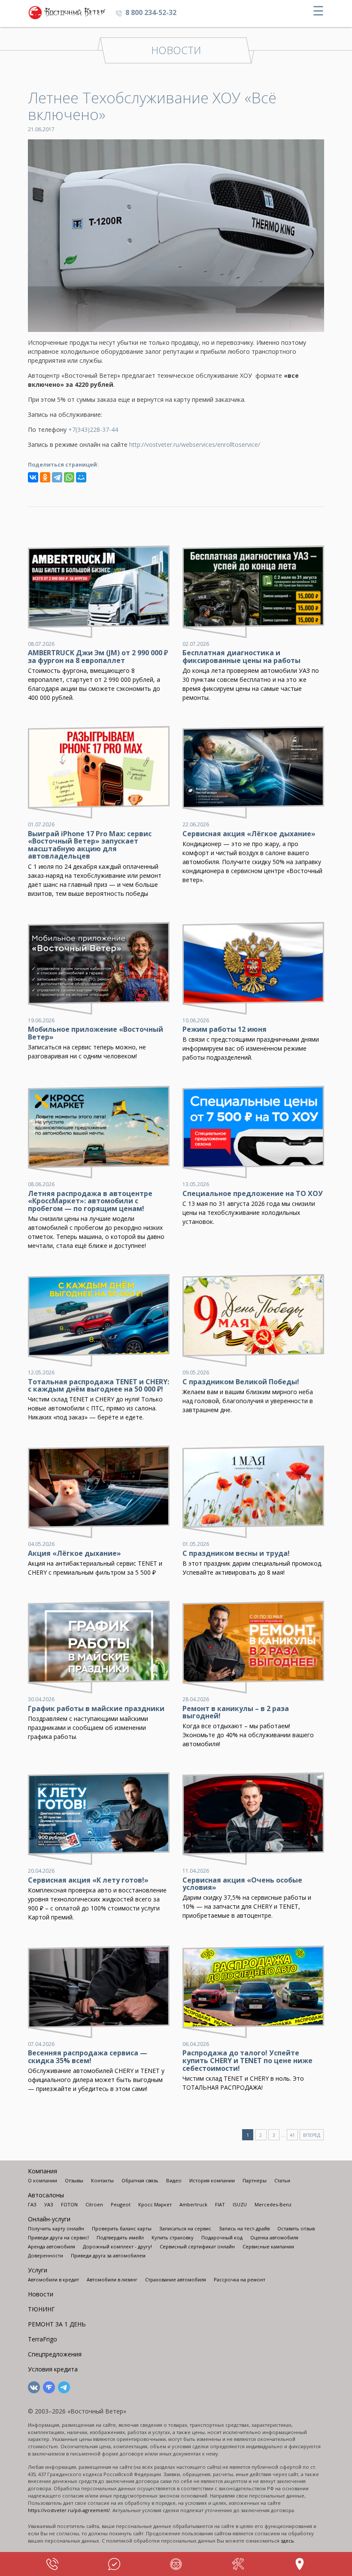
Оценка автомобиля (274, 2237)
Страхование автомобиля (176, 2279)
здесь (287, 2541)
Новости (41, 2294)
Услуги (38, 2270)
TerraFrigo (42, 2339)
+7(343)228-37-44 (93, 429)
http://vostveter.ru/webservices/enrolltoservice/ (195, 444)
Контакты (102, 2180)
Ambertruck (193, 2204)
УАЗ (49, 2204)
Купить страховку (173, 2237)
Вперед (312, 2135)
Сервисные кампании (268, 2246)
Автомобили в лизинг (112, 2279)
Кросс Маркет (155, 2204)
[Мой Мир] (81, 477)
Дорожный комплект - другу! (117, 2246)
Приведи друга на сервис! (58, 2237)
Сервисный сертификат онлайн (197, 2246)
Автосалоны (46, 2195)
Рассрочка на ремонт (240, 2279)
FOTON (69, 2204)
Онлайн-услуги (49, 2219)
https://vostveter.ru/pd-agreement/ (69, 2510)
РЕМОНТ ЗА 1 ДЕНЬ (57, 2324)
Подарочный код (222, 2237)
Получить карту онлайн (56, 2228)
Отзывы (74, 2180)
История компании (212, 2180)
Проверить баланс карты (122, 2228)
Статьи (282, 2180)
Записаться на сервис (185, 2228)
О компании (42, 2180)
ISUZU (240, 2204)
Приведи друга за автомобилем (108, 2255)
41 (292, 2135)
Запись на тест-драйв (244, 2228)
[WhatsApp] (69, 477)
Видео (174, 2180)
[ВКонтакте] (33, 477)
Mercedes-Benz (273, 2204)
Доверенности (46, 2255)
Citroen (94, 2204)
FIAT (220, 2204)
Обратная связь (140, 2180)
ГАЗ (32, 2204)
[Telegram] (57, 477)
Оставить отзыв (296, 2228)
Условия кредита (53, 2369)
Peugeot (121, 2204)
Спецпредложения (55, 2354)
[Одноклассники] (45, 477)
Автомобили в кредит (53, 2279)
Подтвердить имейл (120, 2237)
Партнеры (255, 2180)
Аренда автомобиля (52, 2246)
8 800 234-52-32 (150, 12)
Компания (42, 2171)
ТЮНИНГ (41, 2309)
